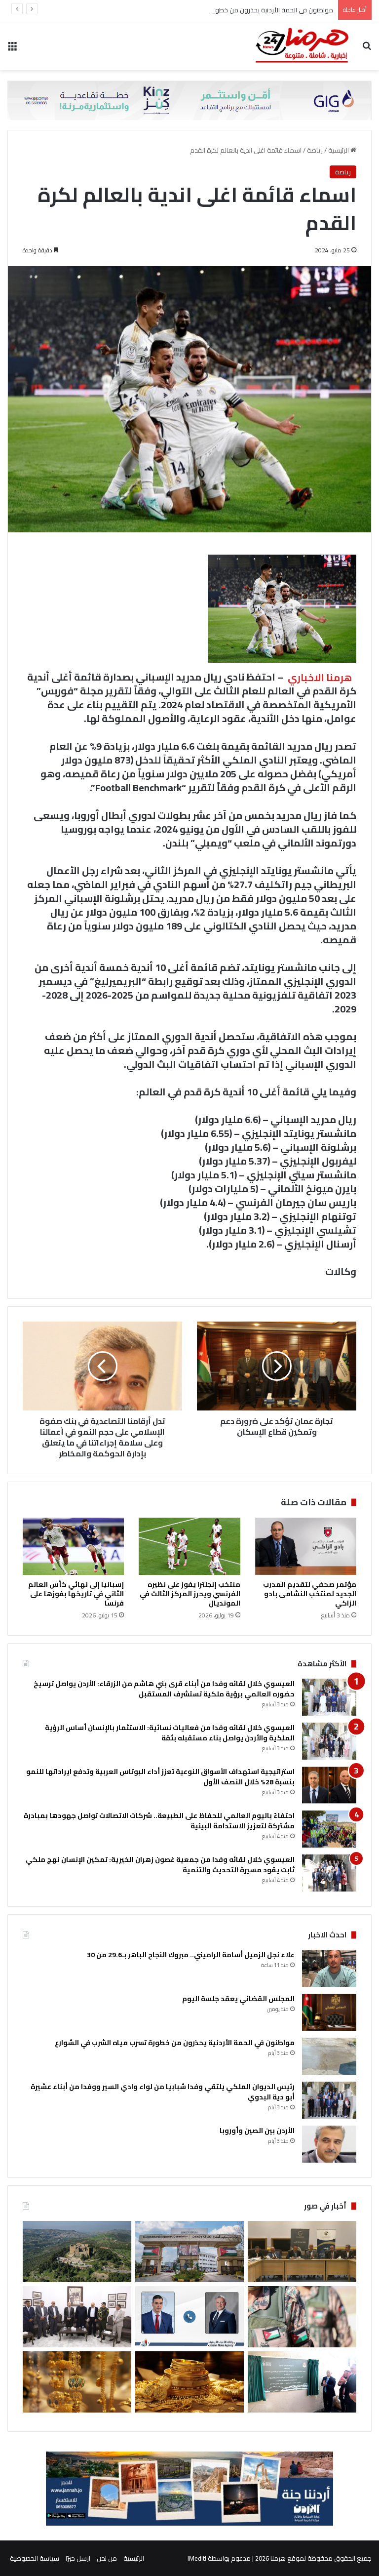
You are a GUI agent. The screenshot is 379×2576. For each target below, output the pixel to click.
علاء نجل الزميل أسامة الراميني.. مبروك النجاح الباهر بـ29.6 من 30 (191, 1955)
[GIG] (189, 99)
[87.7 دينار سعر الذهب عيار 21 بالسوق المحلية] (189, 2382)
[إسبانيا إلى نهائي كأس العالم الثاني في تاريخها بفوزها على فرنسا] (73, 1546)
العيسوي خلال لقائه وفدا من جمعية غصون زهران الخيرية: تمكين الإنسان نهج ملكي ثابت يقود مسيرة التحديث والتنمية (160, 1865)
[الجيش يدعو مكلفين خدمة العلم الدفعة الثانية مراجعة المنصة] (302, 2317)
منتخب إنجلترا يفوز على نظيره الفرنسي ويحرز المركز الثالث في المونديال (190, 1594)
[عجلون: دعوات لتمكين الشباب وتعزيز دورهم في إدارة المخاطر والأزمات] (77, 2252)
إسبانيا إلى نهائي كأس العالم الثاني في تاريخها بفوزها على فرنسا (76, 1594)
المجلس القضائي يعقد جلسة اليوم (238, 1999)
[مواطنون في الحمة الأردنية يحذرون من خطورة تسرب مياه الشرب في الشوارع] (329, 2056)
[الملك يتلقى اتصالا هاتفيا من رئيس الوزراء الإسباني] (189, 2317)
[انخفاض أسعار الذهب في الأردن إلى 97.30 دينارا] (77, 2382)
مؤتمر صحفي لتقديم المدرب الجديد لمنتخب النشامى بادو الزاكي (310, 1594)
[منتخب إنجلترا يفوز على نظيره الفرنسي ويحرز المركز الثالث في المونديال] (189, 1546)
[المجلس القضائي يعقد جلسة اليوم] (329, 2012)
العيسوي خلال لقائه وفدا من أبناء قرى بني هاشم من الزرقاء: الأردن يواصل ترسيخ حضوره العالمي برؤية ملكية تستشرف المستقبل (164, 1689)
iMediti (197, 2558)
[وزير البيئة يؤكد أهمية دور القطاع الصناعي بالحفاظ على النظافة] (302, 2252)
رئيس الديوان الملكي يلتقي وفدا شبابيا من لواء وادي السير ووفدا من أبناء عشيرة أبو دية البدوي (163, 2092)
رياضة (315, 150)
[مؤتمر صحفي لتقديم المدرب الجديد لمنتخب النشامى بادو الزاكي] (306, 1546)
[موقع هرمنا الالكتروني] (302, 45)
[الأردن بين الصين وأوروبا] (329, 2144)
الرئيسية (339, 150)
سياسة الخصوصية (35, 2558)
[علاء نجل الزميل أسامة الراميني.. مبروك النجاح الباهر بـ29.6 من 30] (329, 1968)
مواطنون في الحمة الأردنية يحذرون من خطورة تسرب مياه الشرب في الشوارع (231, 10)
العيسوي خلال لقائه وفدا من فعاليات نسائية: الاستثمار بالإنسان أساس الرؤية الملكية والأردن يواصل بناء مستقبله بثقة (170, 1733)
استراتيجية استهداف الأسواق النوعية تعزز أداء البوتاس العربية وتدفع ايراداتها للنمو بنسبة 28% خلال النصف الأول (160, 1777)
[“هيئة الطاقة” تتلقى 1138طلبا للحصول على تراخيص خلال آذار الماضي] (189, 2252)
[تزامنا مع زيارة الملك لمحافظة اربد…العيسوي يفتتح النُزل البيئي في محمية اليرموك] (302, 2382)
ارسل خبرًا (78, 2558)
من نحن (107, 2558)
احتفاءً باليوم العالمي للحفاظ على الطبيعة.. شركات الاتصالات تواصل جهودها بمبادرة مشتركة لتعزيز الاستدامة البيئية (159, 1821)
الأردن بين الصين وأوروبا (257, 2131)
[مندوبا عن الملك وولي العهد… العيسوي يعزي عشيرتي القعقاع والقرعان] (77, 2317)
